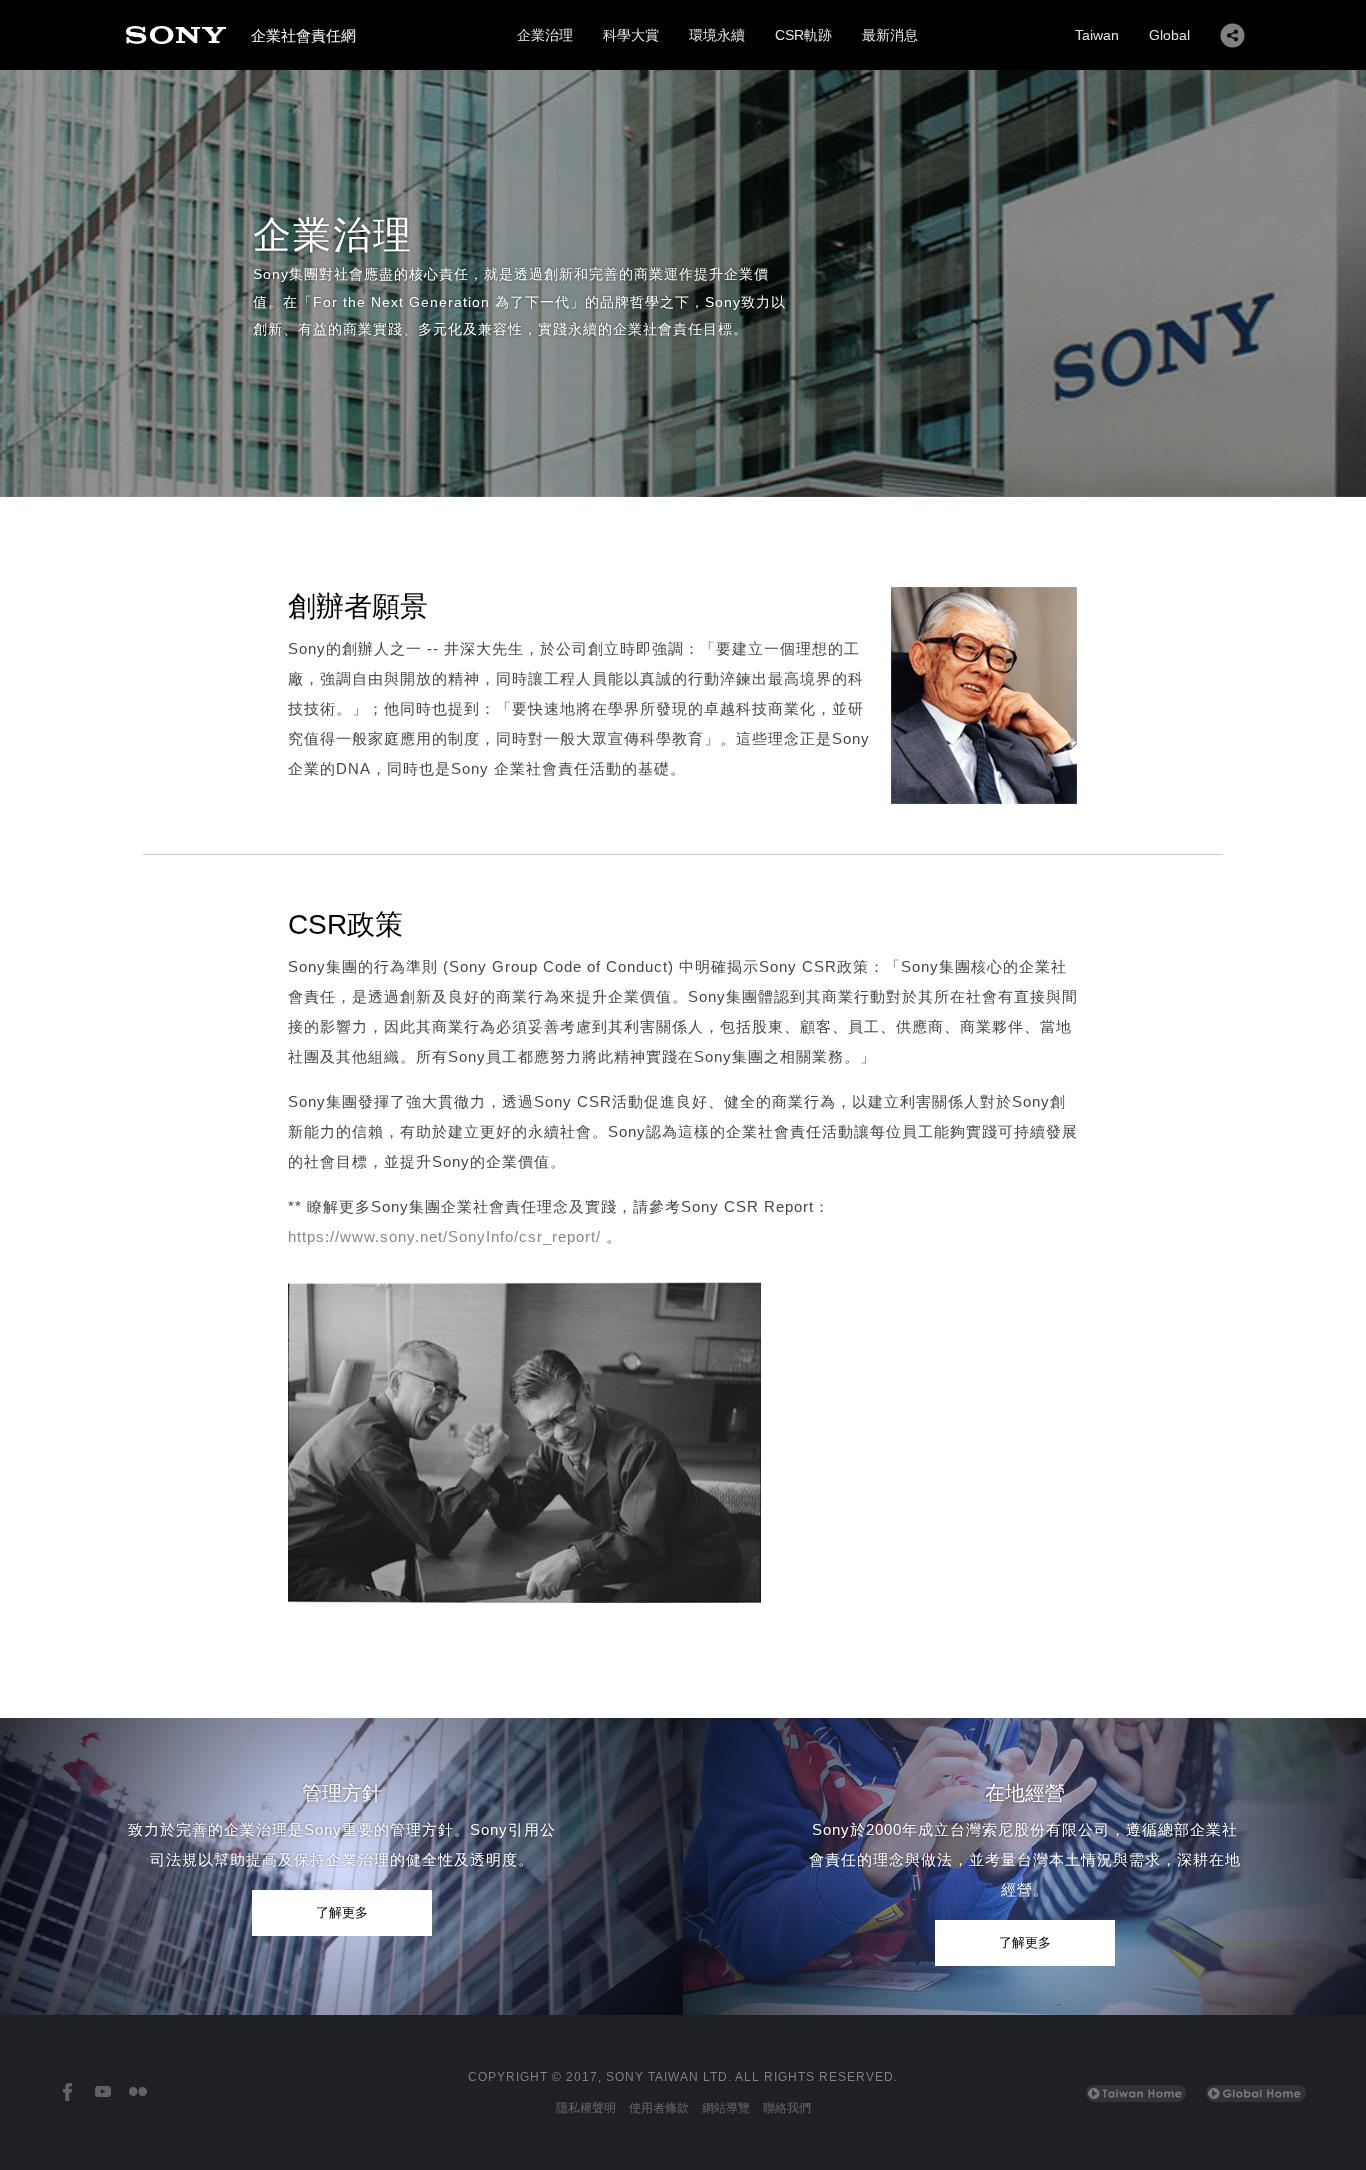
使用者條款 (659, 2108)
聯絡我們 (787, 2108)
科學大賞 (631, 35)
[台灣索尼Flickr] (137, 2092)
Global (1169, 35)
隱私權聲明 (586, 2108)
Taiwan (1097, 35)
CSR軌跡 (803, 35)
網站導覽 (726, 2108)
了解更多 (342, 1912)
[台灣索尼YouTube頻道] (102, 2092)
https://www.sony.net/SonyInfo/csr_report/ (444, 1236)
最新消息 (890, 35)
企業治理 (545, 35)
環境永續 (717, 35)
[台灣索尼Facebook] (67, 2092)
